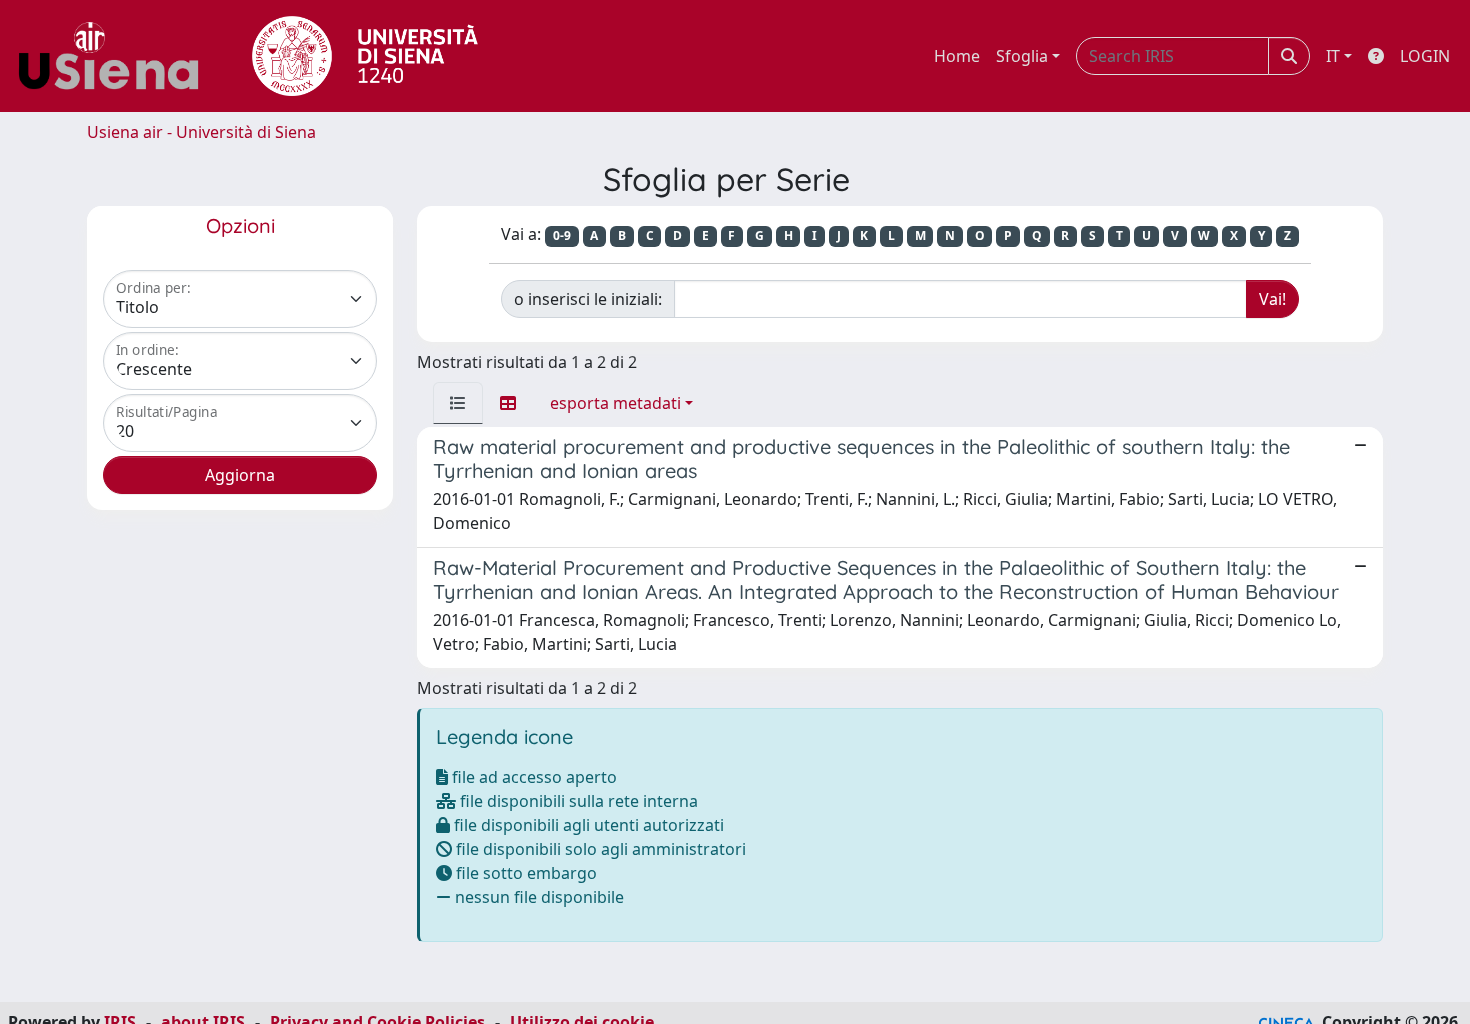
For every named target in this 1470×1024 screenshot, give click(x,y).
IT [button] (1333, 56)
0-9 (562, 235)
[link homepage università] (365, 56)
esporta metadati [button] (615, 403)
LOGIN (1425, 56)
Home (957, 56)
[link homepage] (116, 56)
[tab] (458, 403)
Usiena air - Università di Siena (201, 132)
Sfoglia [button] (1022, 56)
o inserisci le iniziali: (588, 299)
